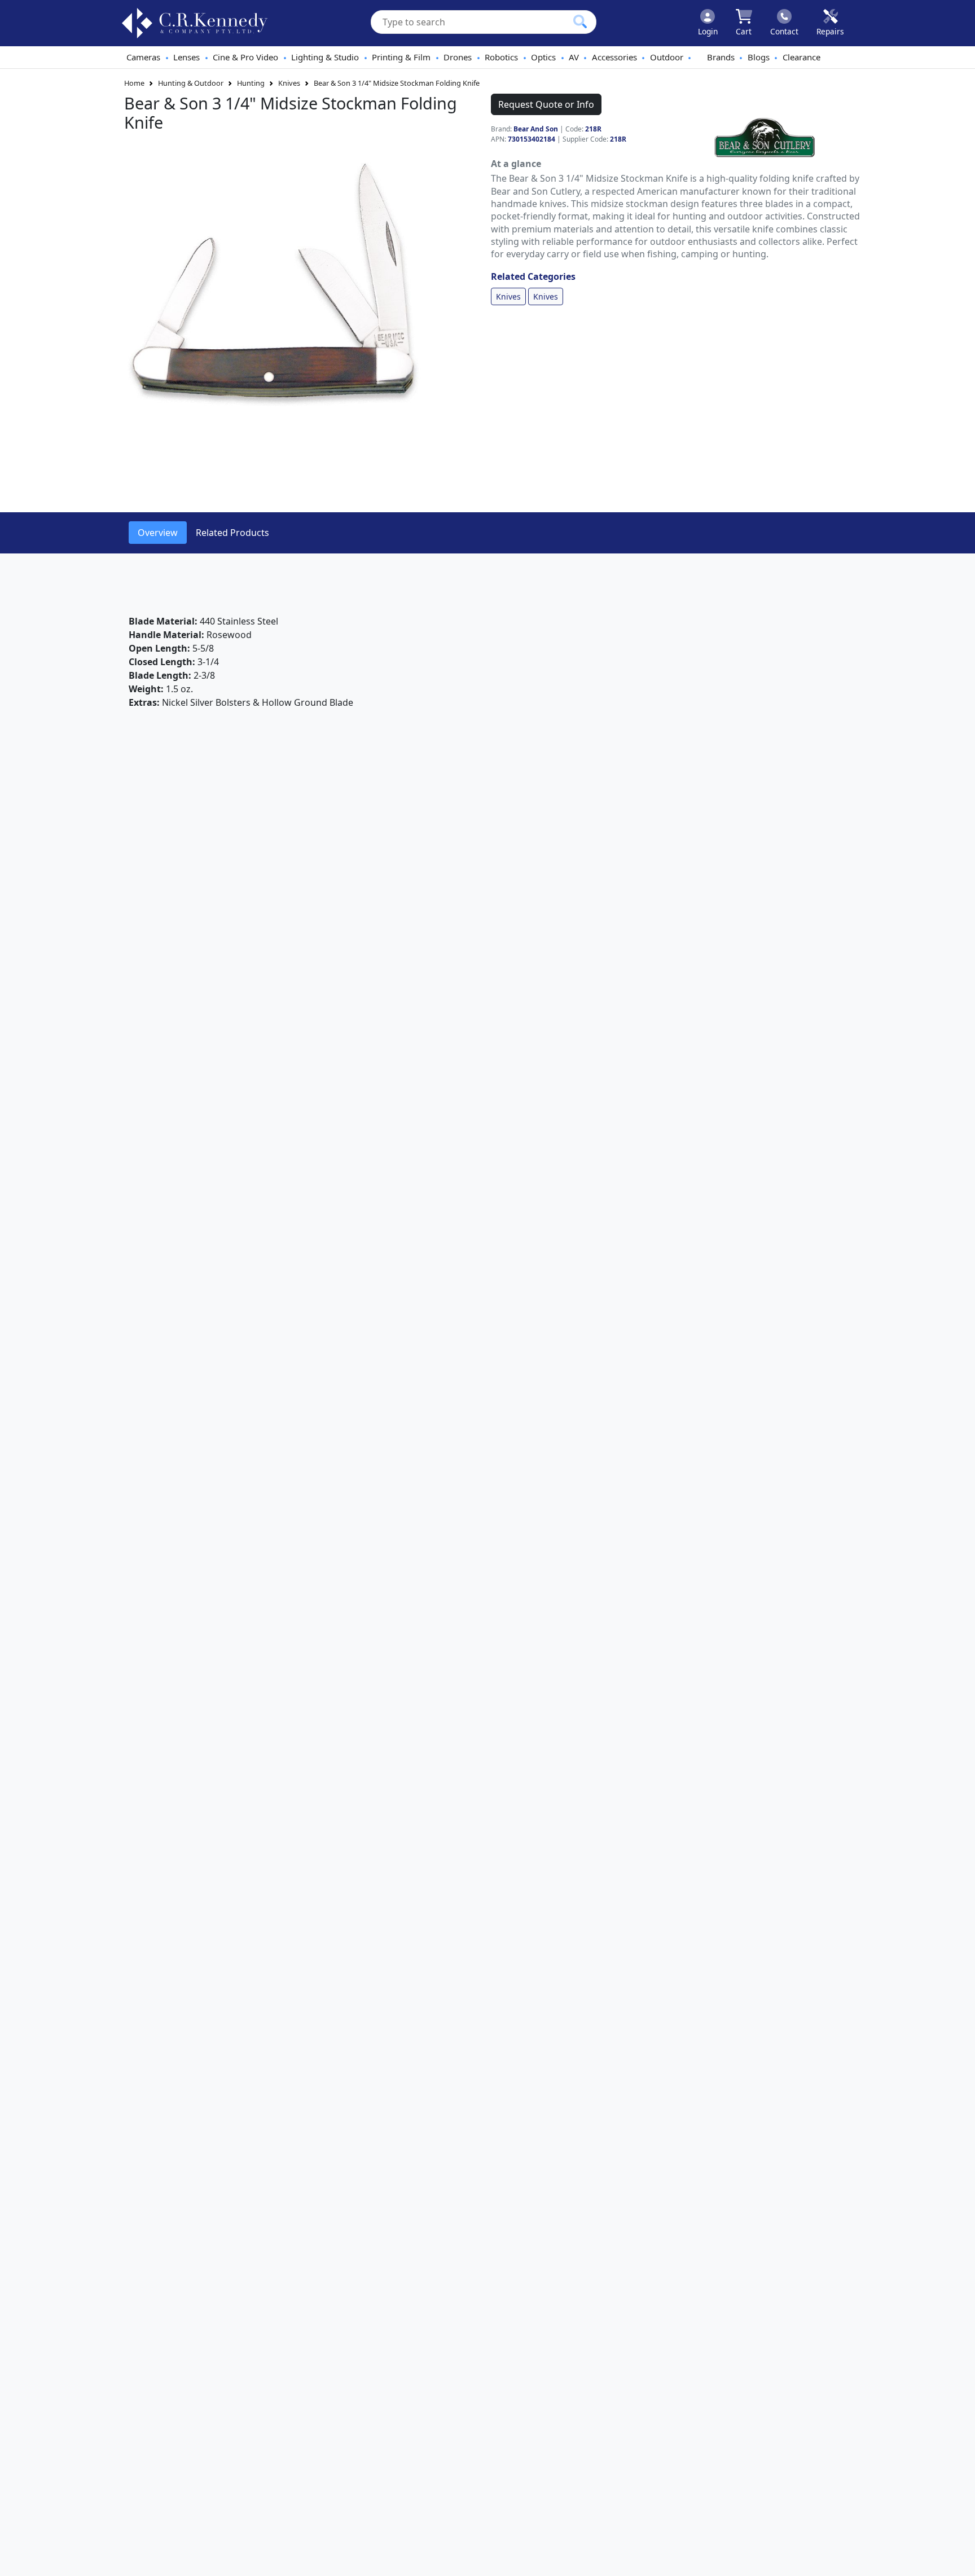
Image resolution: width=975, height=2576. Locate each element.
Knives (289, 83)
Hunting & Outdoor (191, 83)
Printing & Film (401, 57)
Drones (458, 57)
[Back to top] (959, 2560)
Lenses (186, 57)
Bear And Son (536, 129)
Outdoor (667, 57)
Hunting (251, 83)
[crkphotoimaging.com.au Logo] (195, 23)
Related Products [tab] (232, 533)
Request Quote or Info (546, 104)
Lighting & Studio (325, 57)
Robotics (501, 57)
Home (134, 83)
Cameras (143, 57)
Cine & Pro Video (245, 57)
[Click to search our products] (580, 21)
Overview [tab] (158, 533)
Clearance (801, 57)
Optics (543, 57)
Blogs (759, 57)
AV (574, 57)
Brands (721, 57)
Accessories (614, 57)
